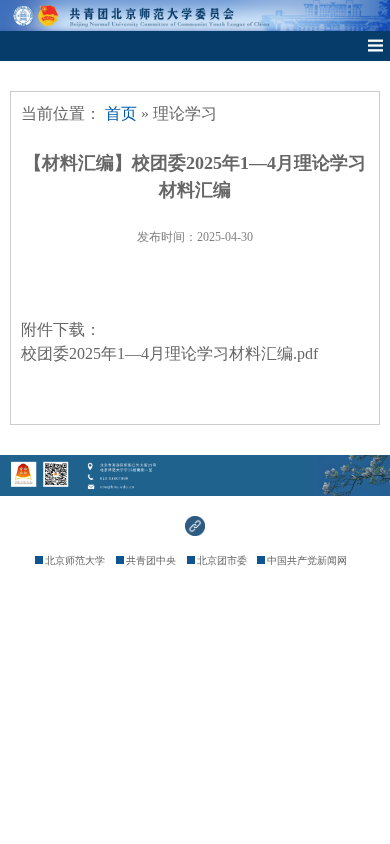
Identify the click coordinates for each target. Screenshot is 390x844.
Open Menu (375, 46)
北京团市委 (222, 560)
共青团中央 (151, 560)
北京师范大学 (75, 560)
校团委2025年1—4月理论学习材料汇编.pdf (169, 353)
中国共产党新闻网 (307, 560)
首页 (121, 113)
